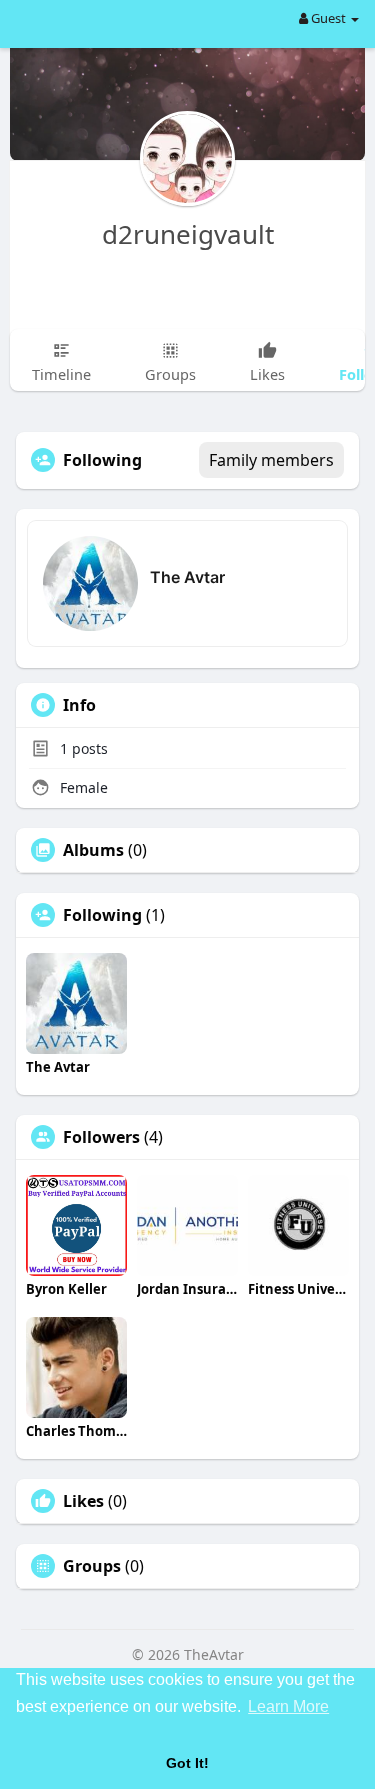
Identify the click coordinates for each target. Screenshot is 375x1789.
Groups (92, 1566)
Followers (101, 1137)
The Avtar (187, 577)
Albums (93, 850)
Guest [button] (328, 18)
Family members (271, 460)
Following (102, 915)
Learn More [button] (288, 1706)
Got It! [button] (187, 1763)
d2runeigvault (188, 234)
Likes (83, 1501)
